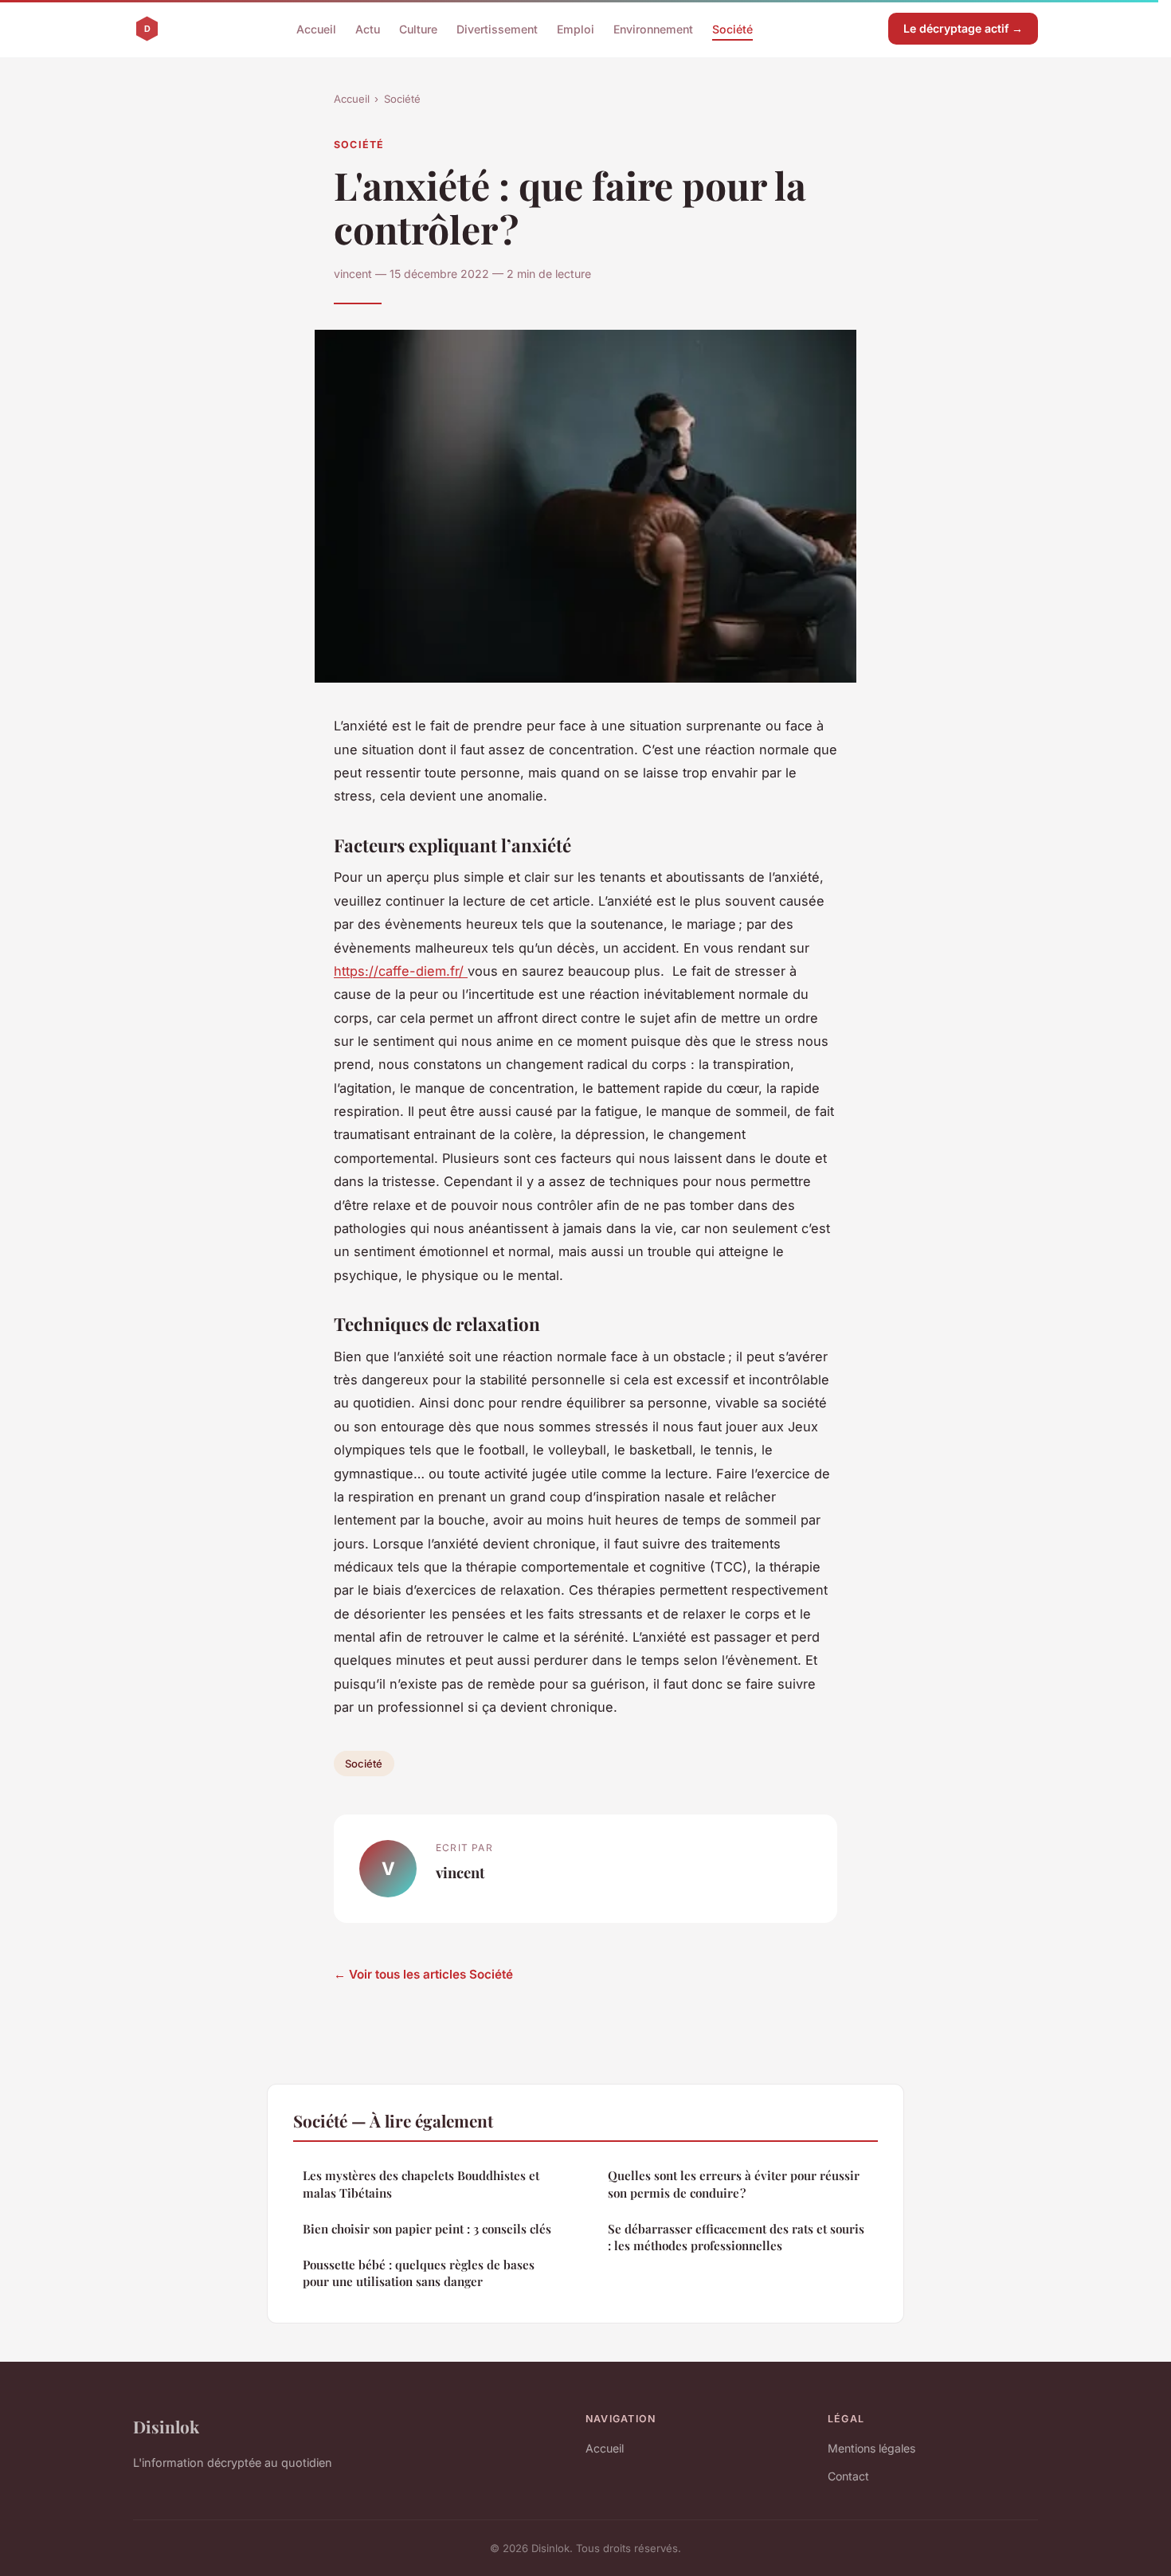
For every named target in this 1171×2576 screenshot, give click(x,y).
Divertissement (497, 28)
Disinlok (166, 2426)
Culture (418, 28)
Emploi (576, 28)
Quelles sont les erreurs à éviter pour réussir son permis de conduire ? (734, 2184)
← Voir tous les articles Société (423, 1974)
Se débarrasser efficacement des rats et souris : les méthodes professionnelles (736, 2237)
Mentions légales (871, 2448)
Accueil (316, 28)
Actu (368, 28)
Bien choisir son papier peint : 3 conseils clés (427, 2229)
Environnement (653, 28)
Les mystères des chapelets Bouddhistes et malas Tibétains (421, 2184)
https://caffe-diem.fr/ (401, 971)
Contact (848, 2476)
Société (732, 28)
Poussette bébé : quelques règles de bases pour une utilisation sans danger (419, 2273)
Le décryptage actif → (963, 28)
